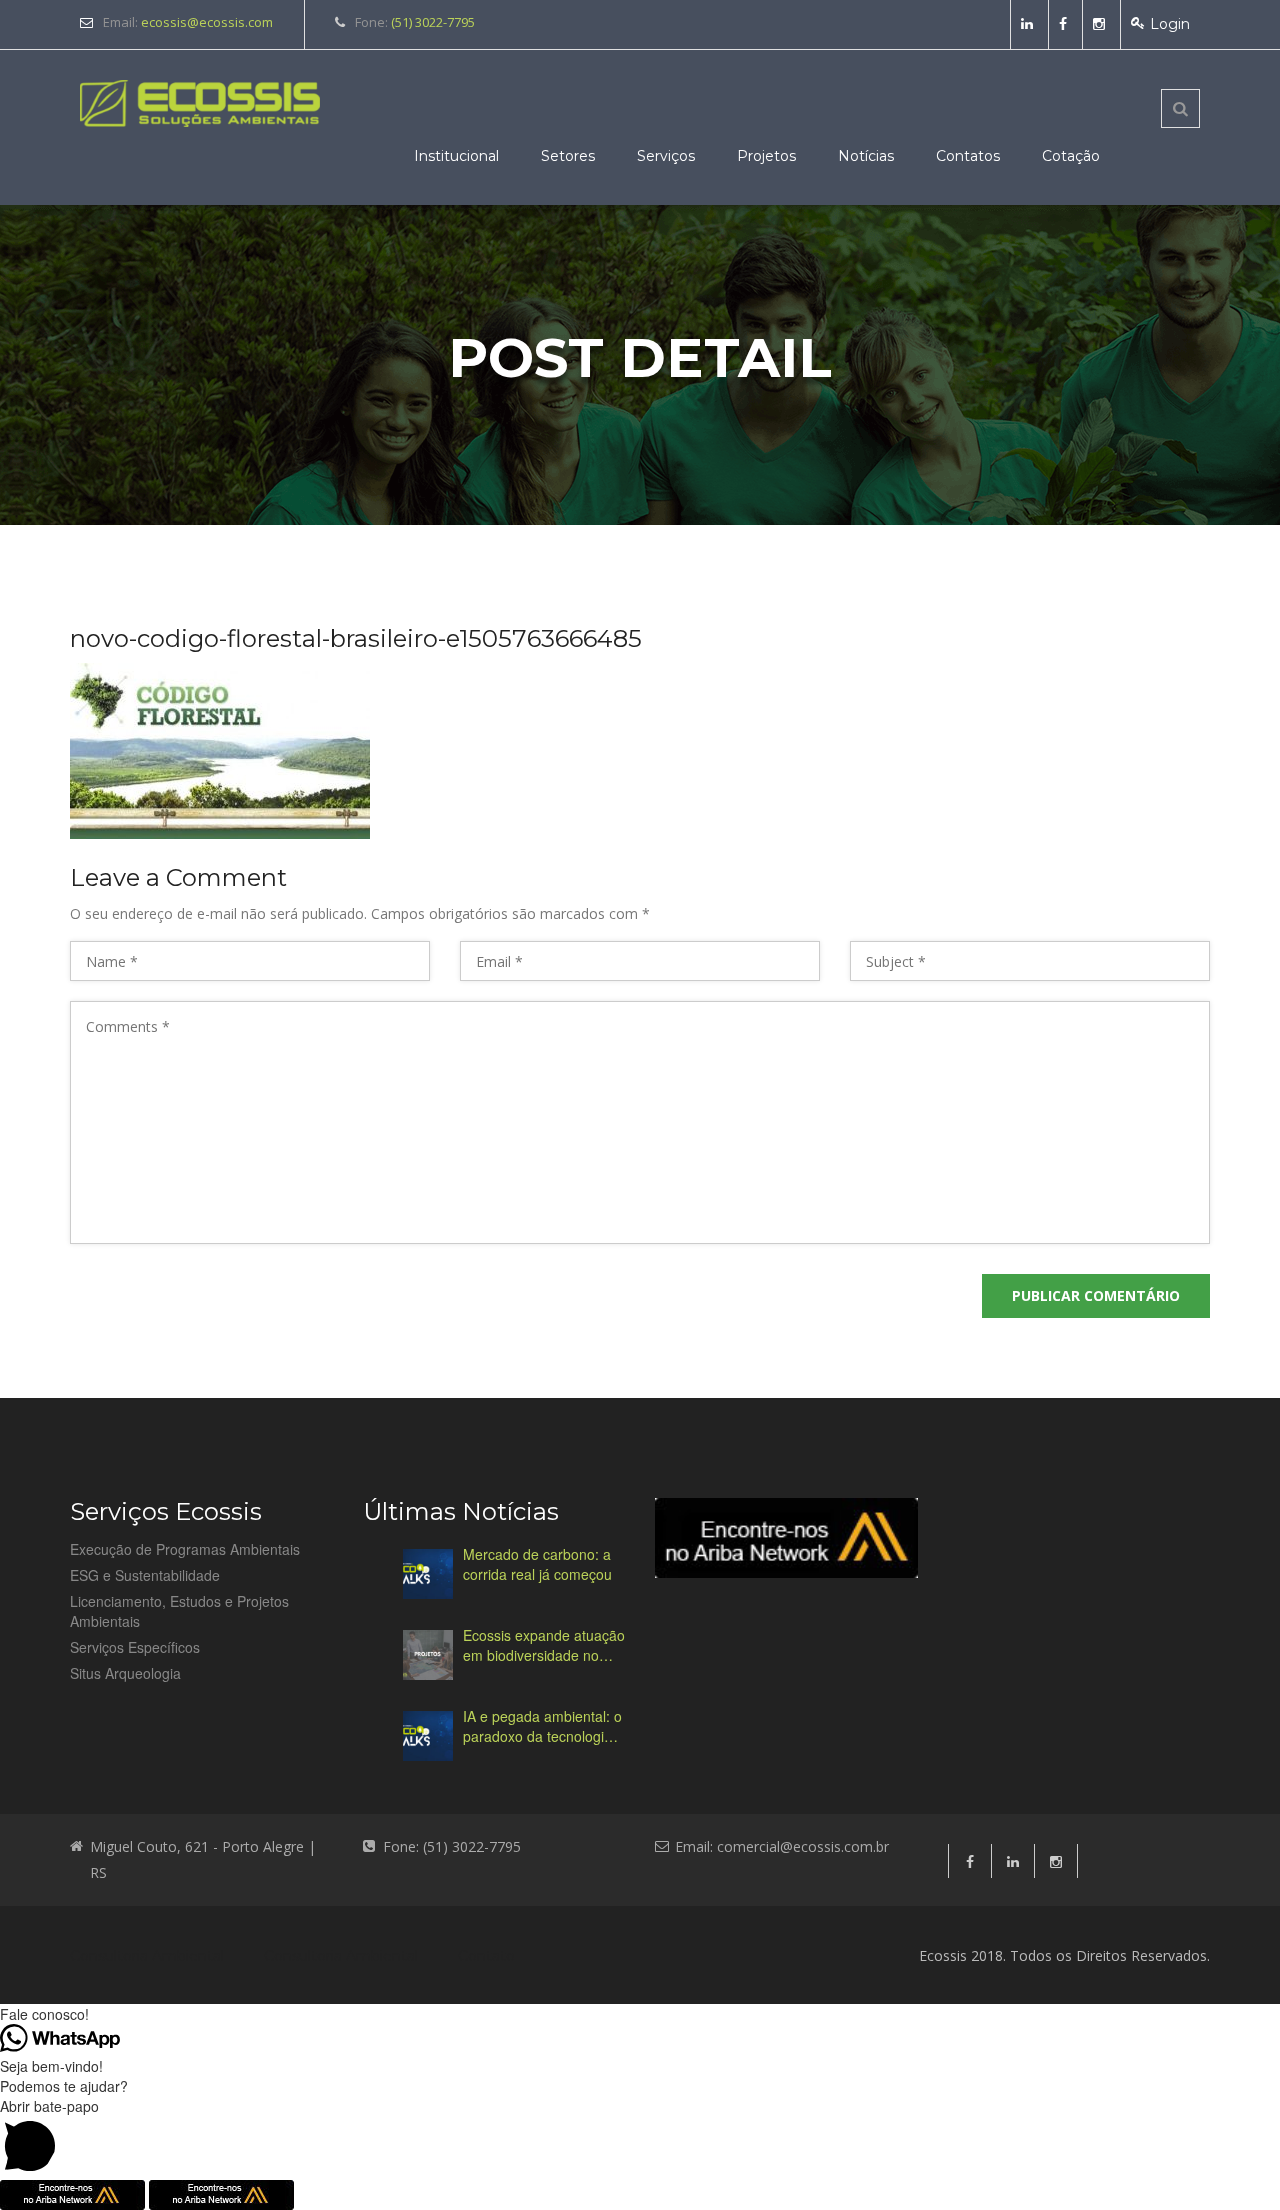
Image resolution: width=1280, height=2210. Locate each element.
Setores (568, 156)
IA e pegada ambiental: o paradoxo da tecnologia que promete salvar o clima (542, 1726)
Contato (486, 1956)
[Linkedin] (1029, 24)
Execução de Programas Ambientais (185, 1549)
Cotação (1071, 156)
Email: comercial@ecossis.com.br (782, 1846)
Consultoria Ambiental (147, 1956)
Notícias (866, 156)
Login (1170, 24)
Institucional (456, 156)
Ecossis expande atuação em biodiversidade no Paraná (544, 1645)
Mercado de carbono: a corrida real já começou (537, 1564)
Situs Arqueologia (125, 1673)
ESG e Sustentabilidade (145, 1575)
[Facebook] (1065, 24)
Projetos (766, 156)
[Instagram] (1101, 24)
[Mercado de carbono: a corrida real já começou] (428, 1574)
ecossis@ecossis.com (207, 22)
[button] (640, 2138)
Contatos (968, 156)
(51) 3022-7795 (433, 22)
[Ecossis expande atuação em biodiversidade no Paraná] (428, 1655)
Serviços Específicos (135, 1647)
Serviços (666, 156)
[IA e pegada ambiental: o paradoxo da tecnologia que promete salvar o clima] (428, 1736)
